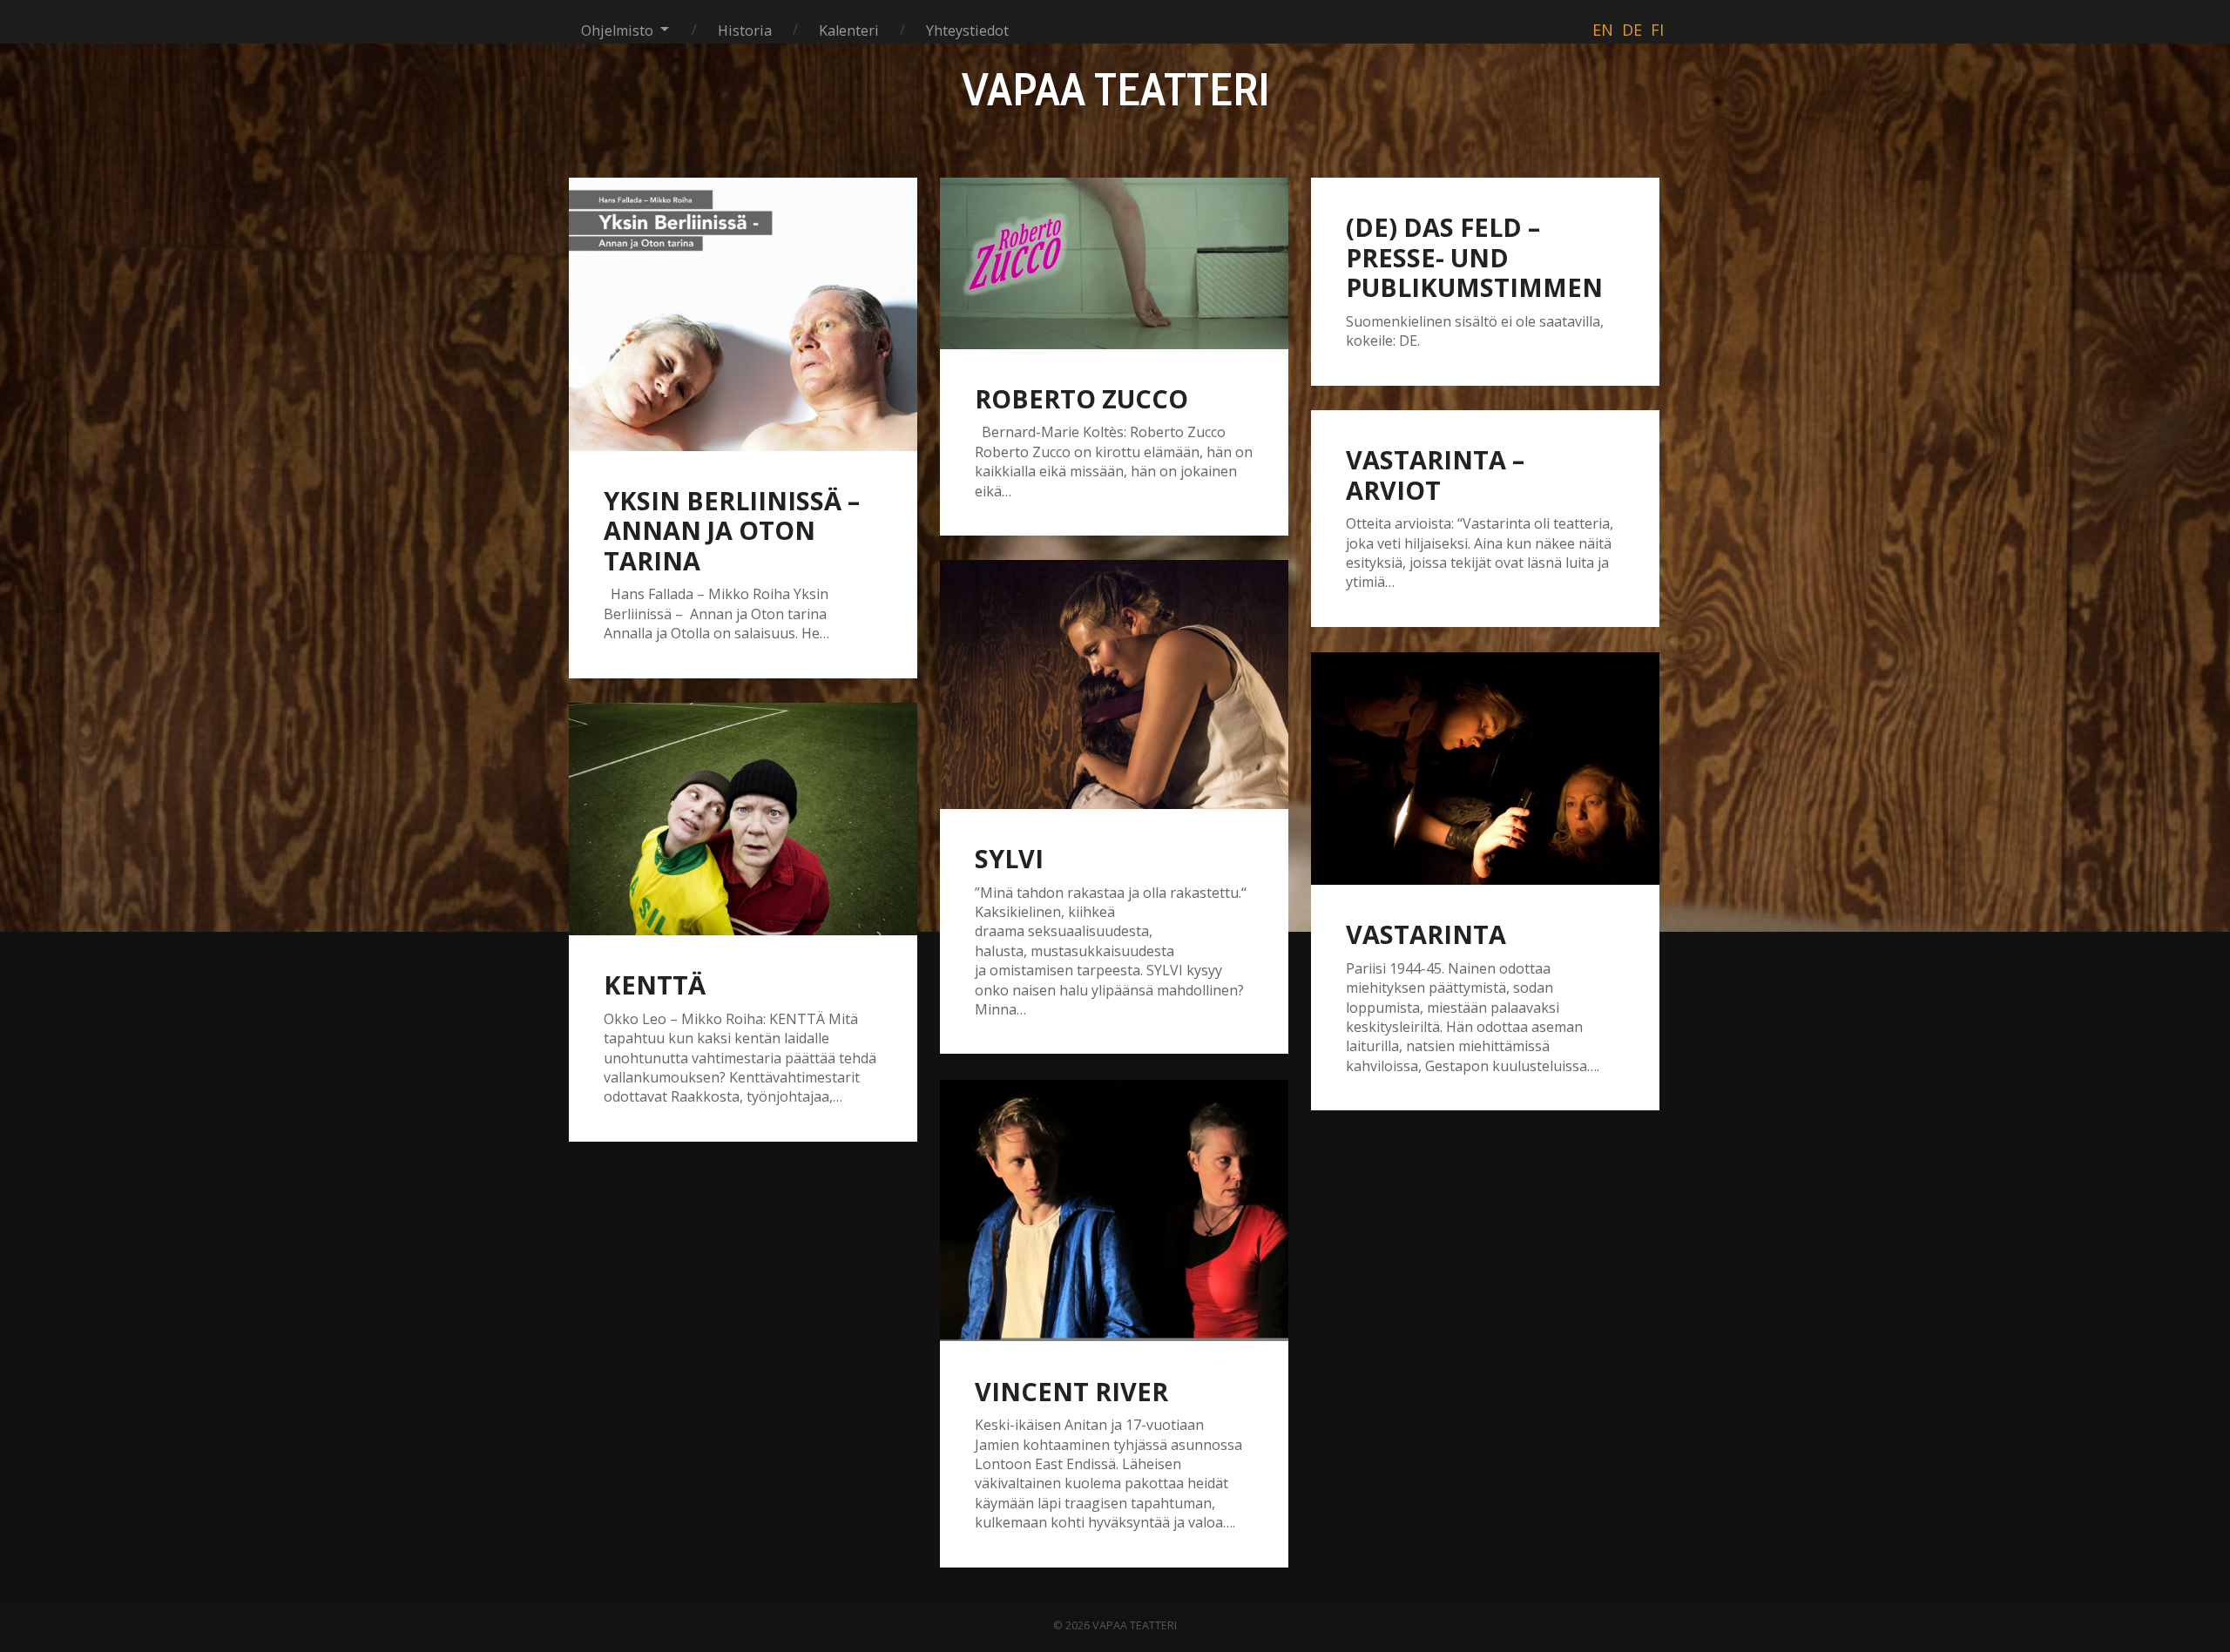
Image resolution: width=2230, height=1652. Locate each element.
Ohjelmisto (617, 30)
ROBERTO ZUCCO (1081, 398)
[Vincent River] (1115, 1210)
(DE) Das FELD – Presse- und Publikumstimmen (1474, 257)
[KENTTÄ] (743, 819)
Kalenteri (849, 30)
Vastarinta (1426, 934)
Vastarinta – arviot (1435, 475)
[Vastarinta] (1486, 769)
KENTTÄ (655, 984)
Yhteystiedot (967, 30)
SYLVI (1009, 858)
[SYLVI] (1115, 684)
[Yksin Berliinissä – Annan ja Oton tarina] (743, 314)
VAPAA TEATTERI (1115, 89)
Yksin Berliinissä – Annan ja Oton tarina (732, 530)
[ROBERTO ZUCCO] (1115, 263)
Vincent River (1071, 1391)
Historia (745, 30)
